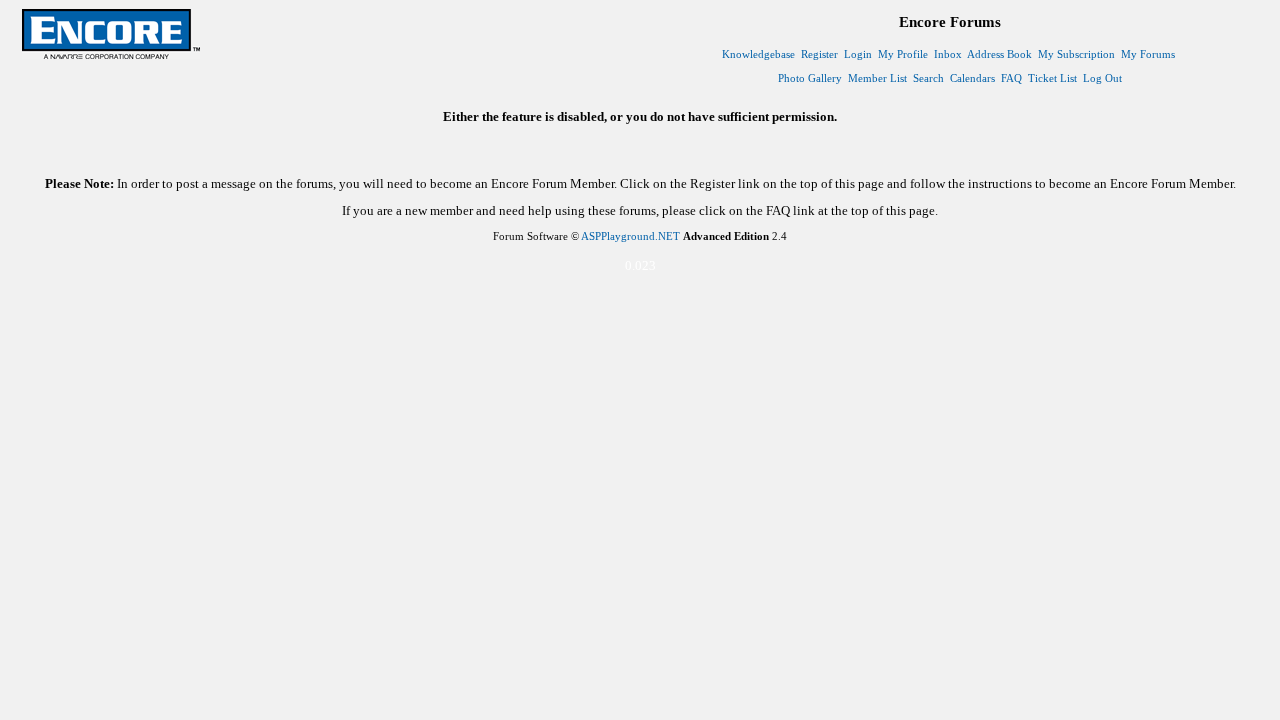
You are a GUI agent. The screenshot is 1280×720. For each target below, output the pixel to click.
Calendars (972, 78)
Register (819, 54)
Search (928, 78)
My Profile (903, 54)
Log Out (1102, 78)
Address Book (999, 54)
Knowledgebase (758, 54)
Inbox (948, 54)
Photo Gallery (810, 78)
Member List (877, 78)
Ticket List (1052, 78)
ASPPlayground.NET (630, 236)
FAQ (1011, 78)
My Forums (1148, 54)
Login (858, 54)
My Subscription (1076, 54)
